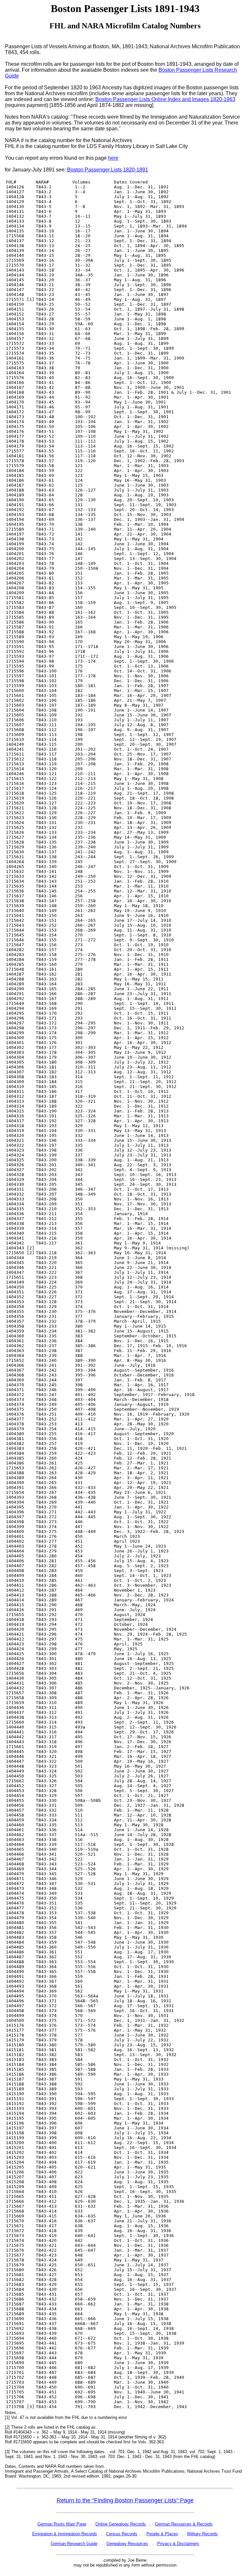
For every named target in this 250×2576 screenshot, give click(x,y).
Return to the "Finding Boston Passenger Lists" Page (125, 2500)
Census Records (122, 2534)
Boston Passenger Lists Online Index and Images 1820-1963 (165, 99)
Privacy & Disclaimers (178, 2544)
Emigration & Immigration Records (65, 2534)
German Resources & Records (184, 2524)
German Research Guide (74, 2544)
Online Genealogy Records (121, 2524)
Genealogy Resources (127, 2544)
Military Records (202, 2534)
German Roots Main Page (62, 2524)
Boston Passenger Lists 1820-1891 (108, 170)
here (113, 158)
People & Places (162, 2534)
